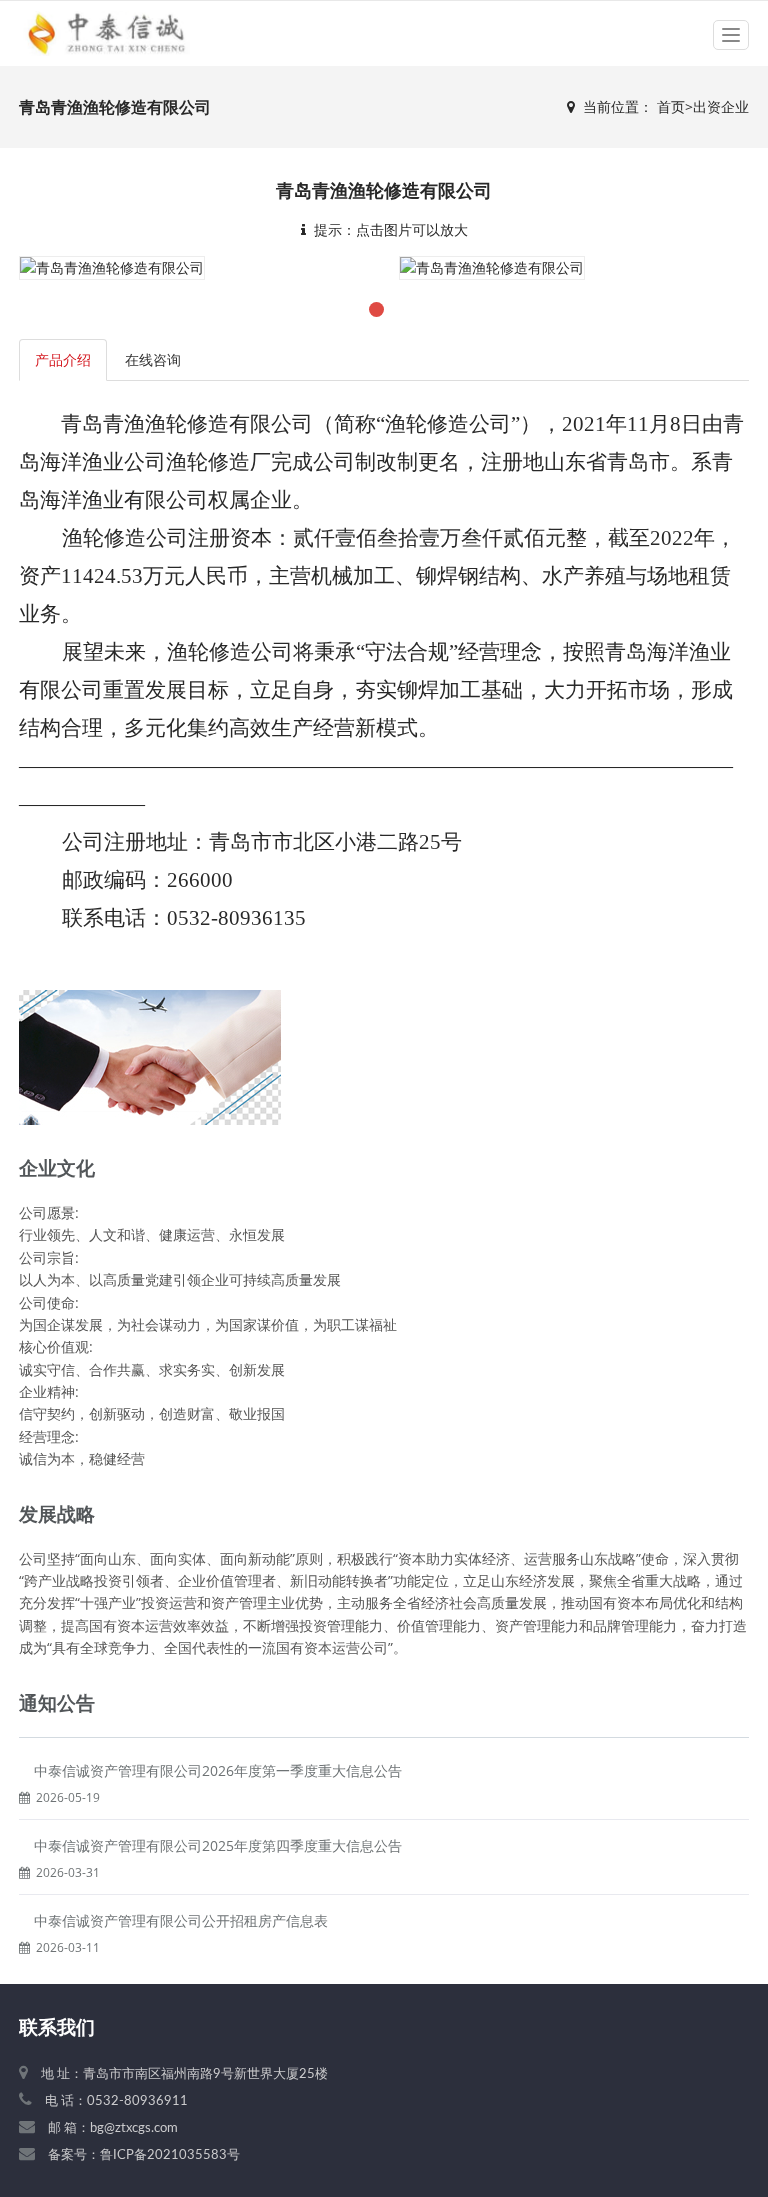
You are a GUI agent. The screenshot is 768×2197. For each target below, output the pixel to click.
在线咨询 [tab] (153, 359)
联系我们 (57, 2028)
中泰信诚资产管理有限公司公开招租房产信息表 (181, 1920)
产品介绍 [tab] (63, 359)
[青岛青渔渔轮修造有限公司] (112, 266)
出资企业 (721, 106)
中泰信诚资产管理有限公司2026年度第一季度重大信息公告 (218, 1770)
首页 (671, 106)
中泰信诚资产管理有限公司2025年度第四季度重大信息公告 (218, 1845)
